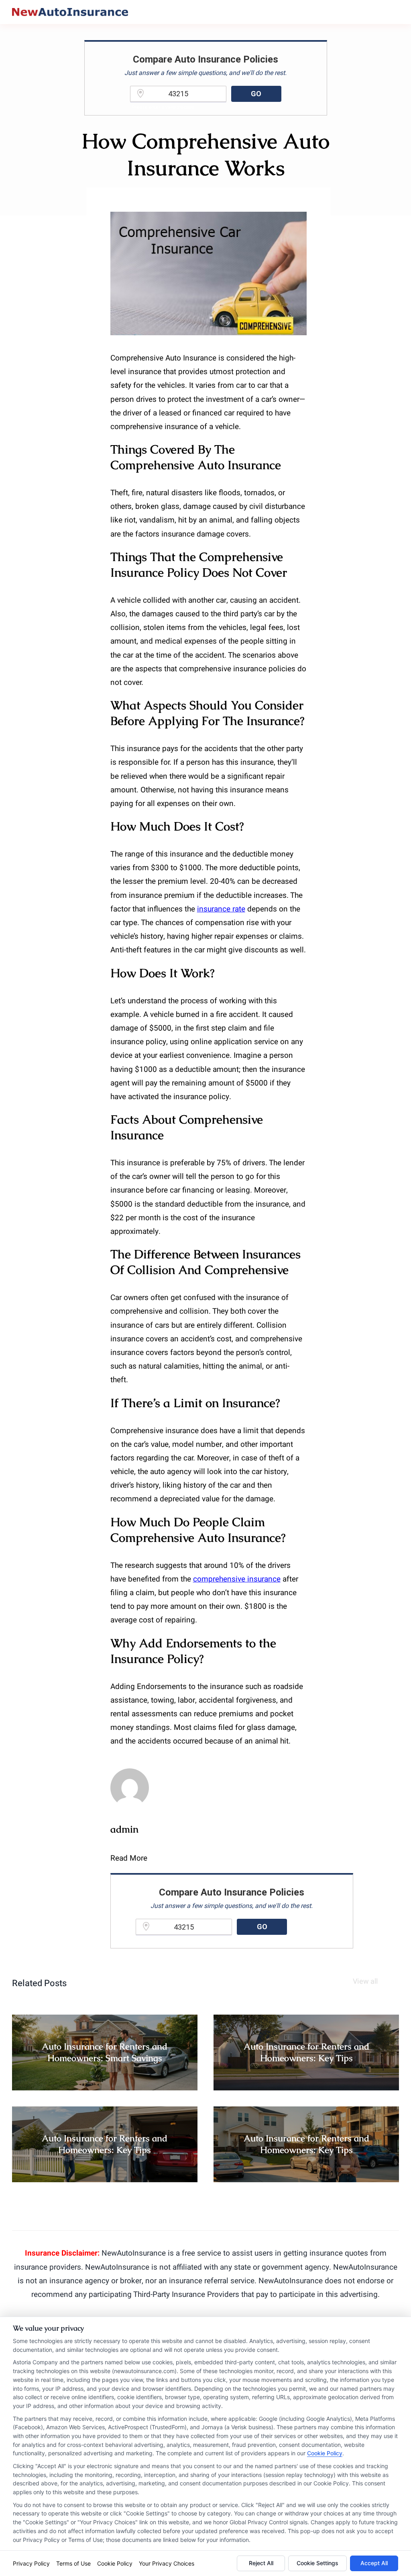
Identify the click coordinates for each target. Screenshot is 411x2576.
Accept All (374, 2563)
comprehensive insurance (237, 1579)
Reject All (261, 2563)
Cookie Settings (317, 2563)
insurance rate (221, 909)
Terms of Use (73, 2563)
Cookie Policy (325, 2453)
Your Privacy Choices (167, 2563)
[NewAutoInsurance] (70, 12)
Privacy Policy (31, 2563)
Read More (129, 1858)
